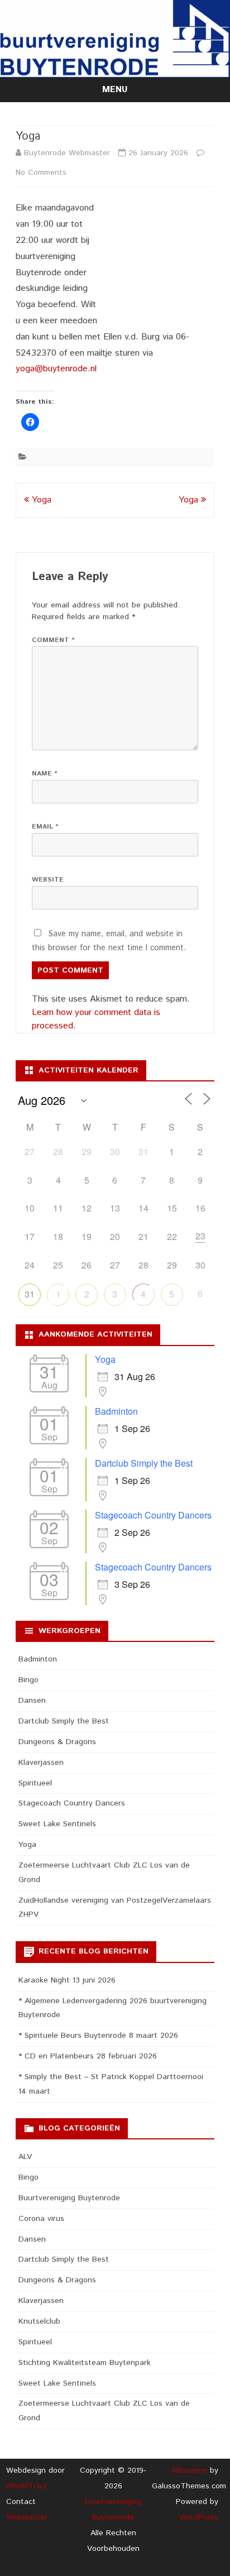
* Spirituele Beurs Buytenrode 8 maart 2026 (98, 2036)
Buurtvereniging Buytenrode (69, 2198)
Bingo (28, 1680)
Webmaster (27, 2517)
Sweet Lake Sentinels (57, 1824)
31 (30, 1294)
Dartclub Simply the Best (144, 1463)
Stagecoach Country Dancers (153, 1515)
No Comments (41, 173)
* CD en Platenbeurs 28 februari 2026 (88, 2056)
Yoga (40, 500)
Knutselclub (39, 2321)
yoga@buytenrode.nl (56, 369)
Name (45, 774)
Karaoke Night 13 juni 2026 (67, 1980)
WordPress (199, 2517)
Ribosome (190, 2470)
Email (45, 827)
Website (48, 880)
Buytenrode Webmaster (67, 153)
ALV (25, 2157)
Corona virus (41, 2219)
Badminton (116, 1411)
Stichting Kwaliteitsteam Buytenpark (85, 2363)
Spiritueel (35, 1783)
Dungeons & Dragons (57, 1742)
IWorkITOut (27, 2486)
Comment (53, 640)
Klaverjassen (41, 1763)
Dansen (32, 1701)
